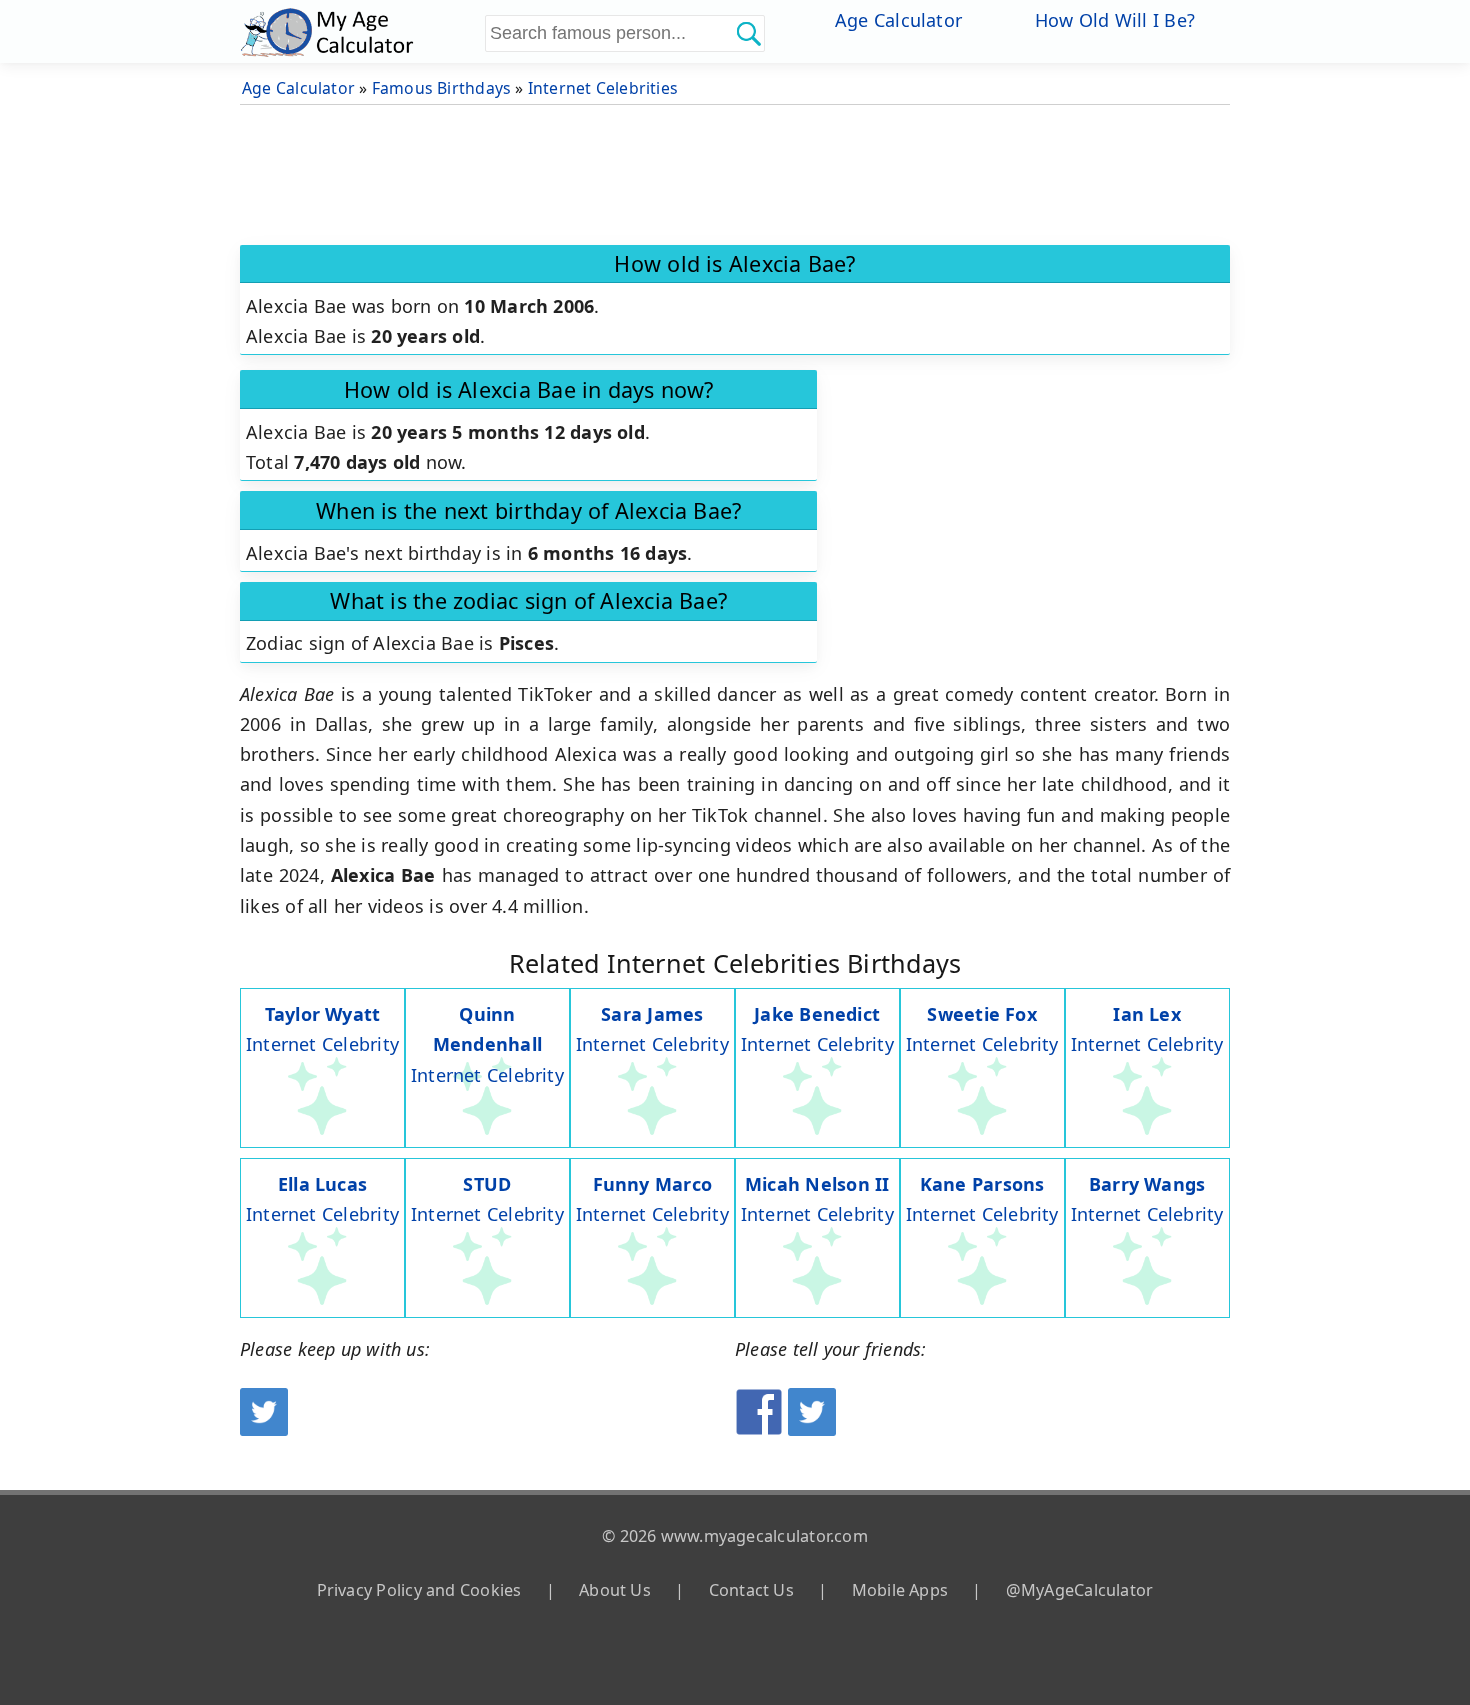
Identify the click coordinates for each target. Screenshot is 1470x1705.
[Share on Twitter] (812, 1429)
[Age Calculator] (360, 31)
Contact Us (751, 1590)
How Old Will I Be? (1115, 20)
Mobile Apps (900, 1590)
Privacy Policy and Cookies (419, 1590)
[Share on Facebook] (759, 1429)
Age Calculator (898, 20)
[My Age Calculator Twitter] (264, 1429)
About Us (615, 1590)
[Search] (748, 33)
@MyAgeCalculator (1080, 1590)
